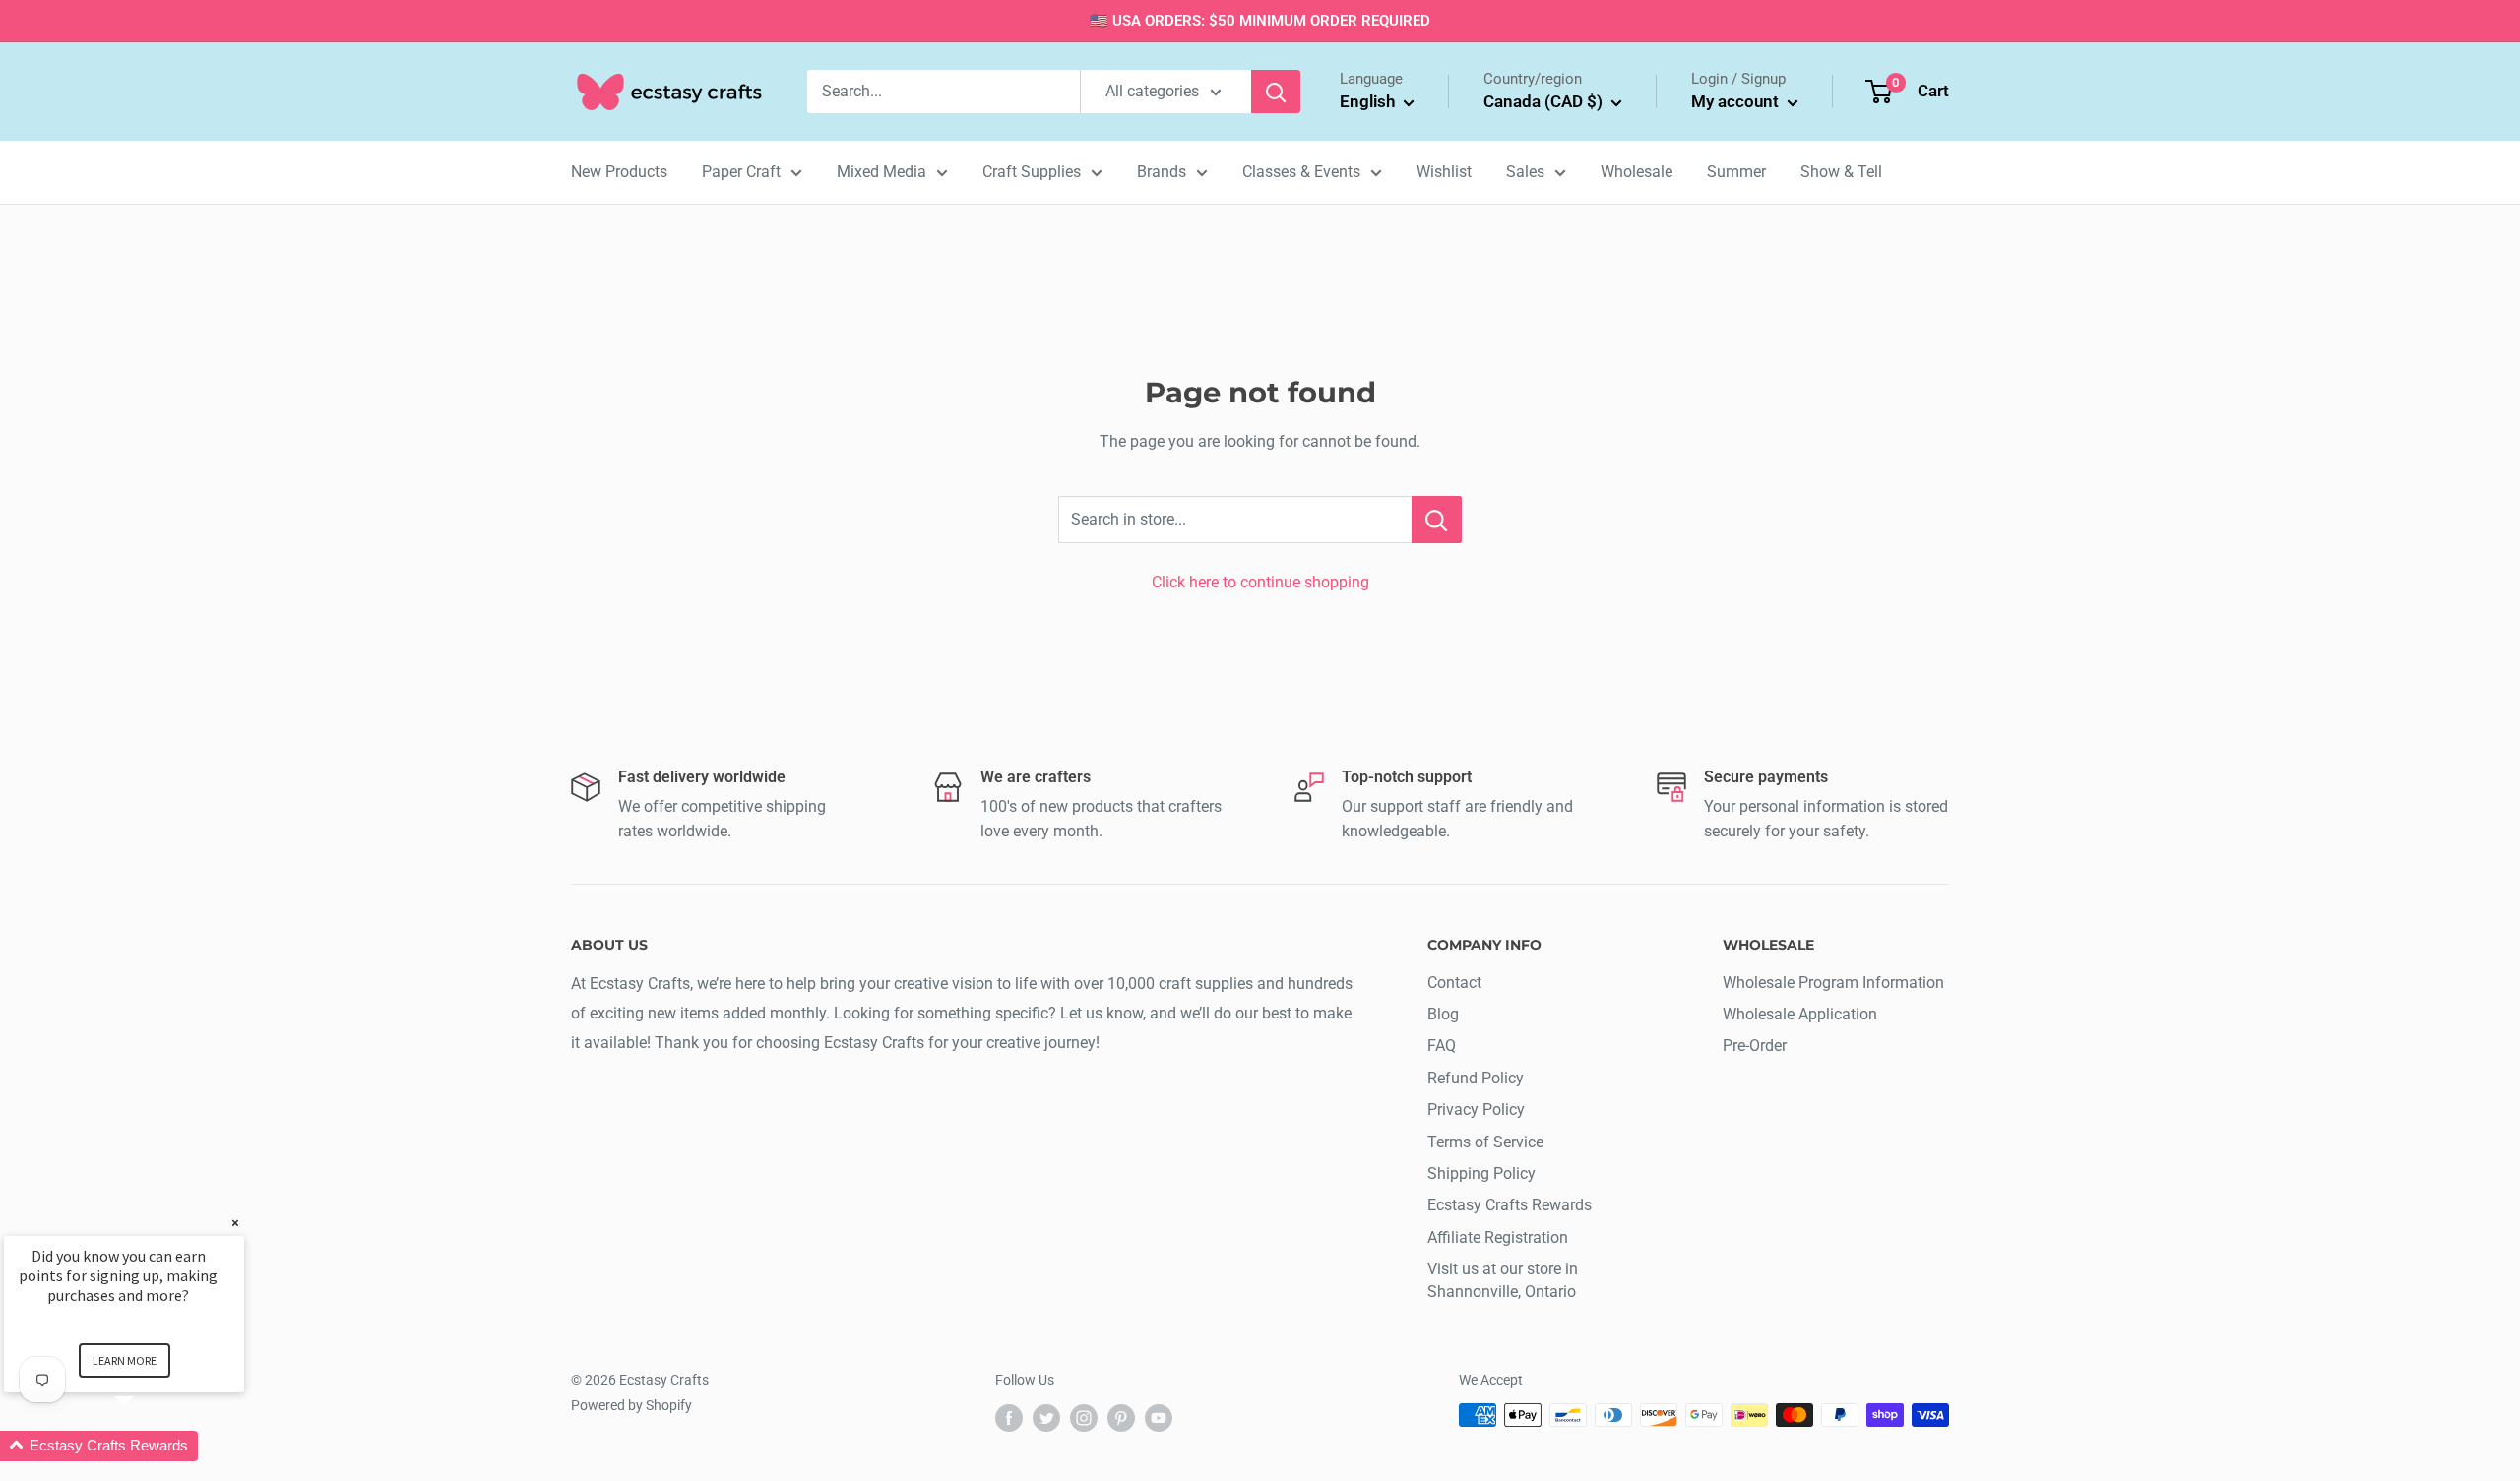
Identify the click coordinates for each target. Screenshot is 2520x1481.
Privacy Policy (1476, 1110)
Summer (1736, 172)
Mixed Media (882, 172)
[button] (148, 1446)
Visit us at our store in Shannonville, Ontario (1503, 1280)
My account (1737, 101)
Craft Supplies (1032, 172)
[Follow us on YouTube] (1159, 1417)
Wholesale (1637, 172)
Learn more (125, 1360)
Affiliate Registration (1498, 1237)
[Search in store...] (1437, 520)
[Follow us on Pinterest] (1121, 1417)
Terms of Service (1485, 1142)
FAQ (1442, 1046)
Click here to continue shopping (1260, 582)
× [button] (235, 1223)
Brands (1162, 172)
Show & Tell (1841, 172)
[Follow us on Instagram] (1084, 1417)
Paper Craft (741, 172)
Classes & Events (1301, 172)
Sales (1525, 172)
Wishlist (1444, 172)
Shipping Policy (1481, 1173)
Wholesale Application (1800, 1014)
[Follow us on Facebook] (1009, 1417)
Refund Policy (1476, 1078)
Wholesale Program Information (1833, 983)
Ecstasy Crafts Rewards (1510, 1205)
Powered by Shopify (631, 1405)
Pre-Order (1755, 1046)
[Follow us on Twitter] (1046, 1417)
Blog (1443, 1014)
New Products (619, 172)
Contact (1454, 983)
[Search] (1276, 92)
